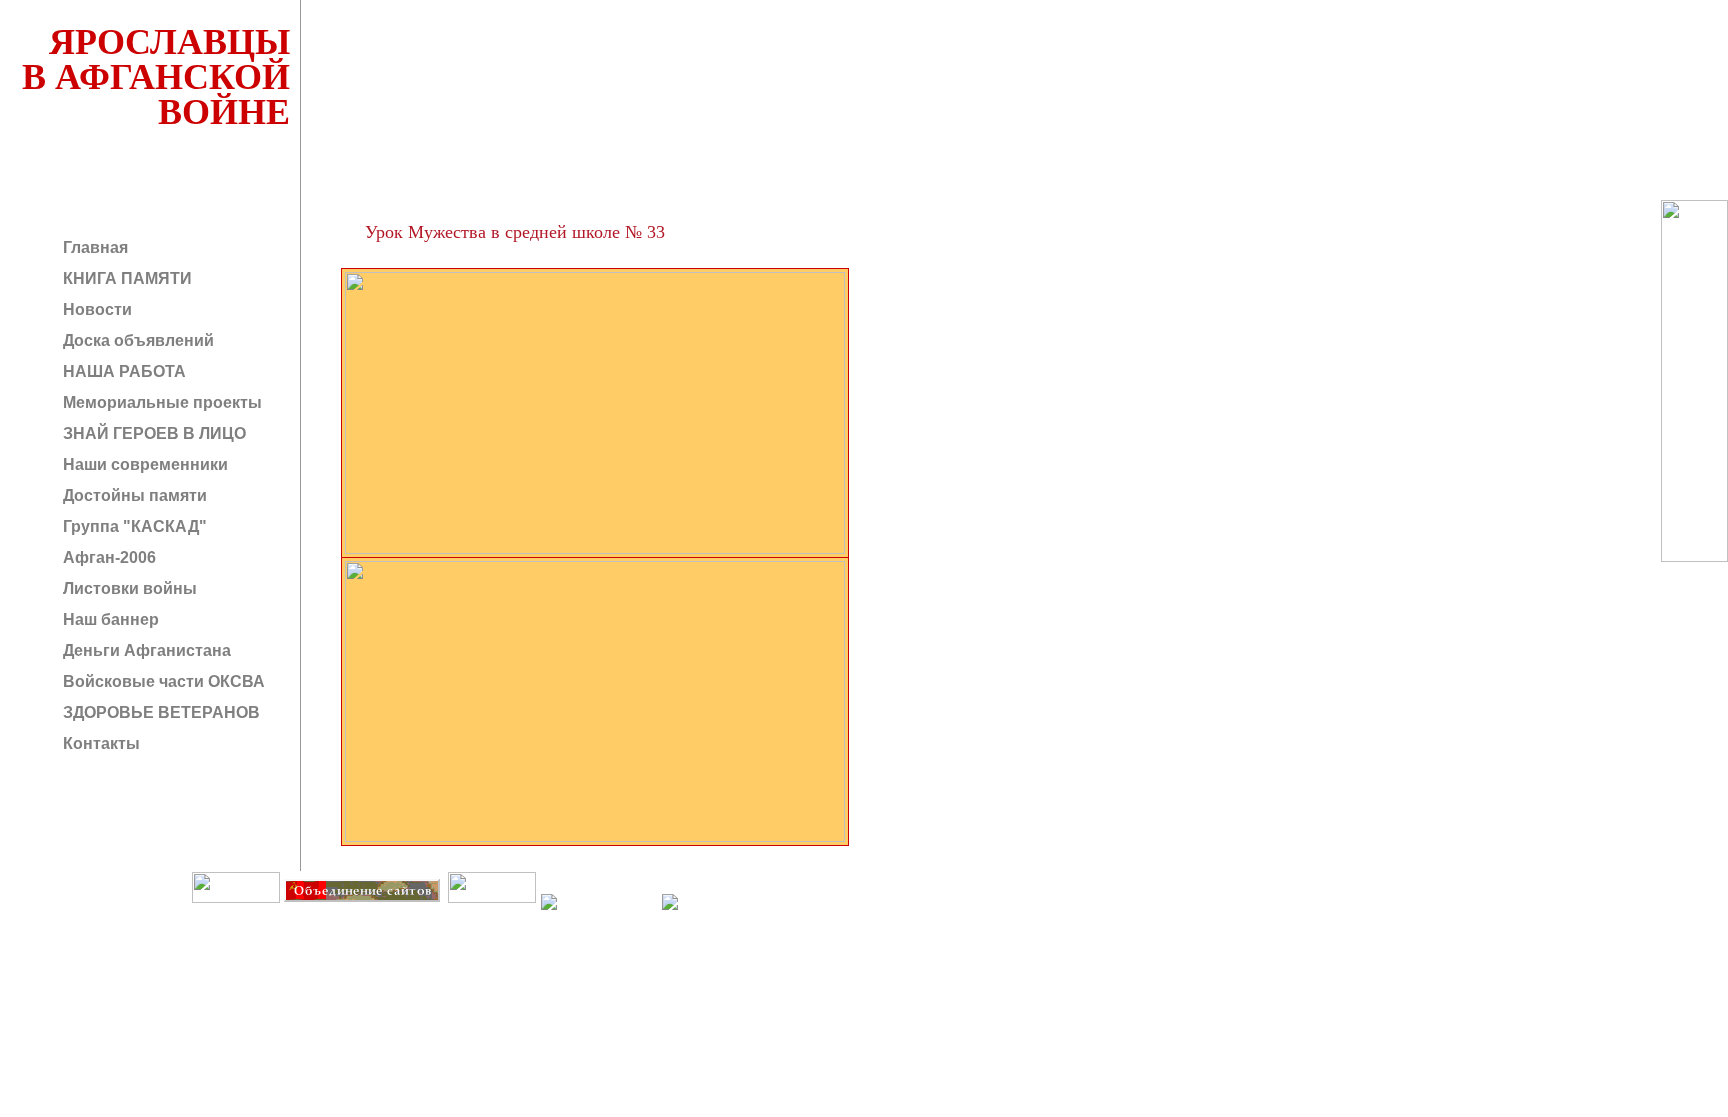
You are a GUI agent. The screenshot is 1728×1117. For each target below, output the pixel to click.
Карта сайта (491, 916)
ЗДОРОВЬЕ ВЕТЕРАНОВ (159, 712)
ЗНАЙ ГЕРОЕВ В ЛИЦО (152, 433)
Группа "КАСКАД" (133, 526)
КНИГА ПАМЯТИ (125, 278)
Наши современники (143, 464)
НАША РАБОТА (122, 371)
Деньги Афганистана (145, 650)
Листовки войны (128, 588)
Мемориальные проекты (160, 402)
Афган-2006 (107, 557)
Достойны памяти (133, 495)
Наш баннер (109, 619)
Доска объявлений (136, 340)
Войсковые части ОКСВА (162, 681)
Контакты (99, 743)
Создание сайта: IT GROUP (406, 916)
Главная (93, 247)
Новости (95, 309)
